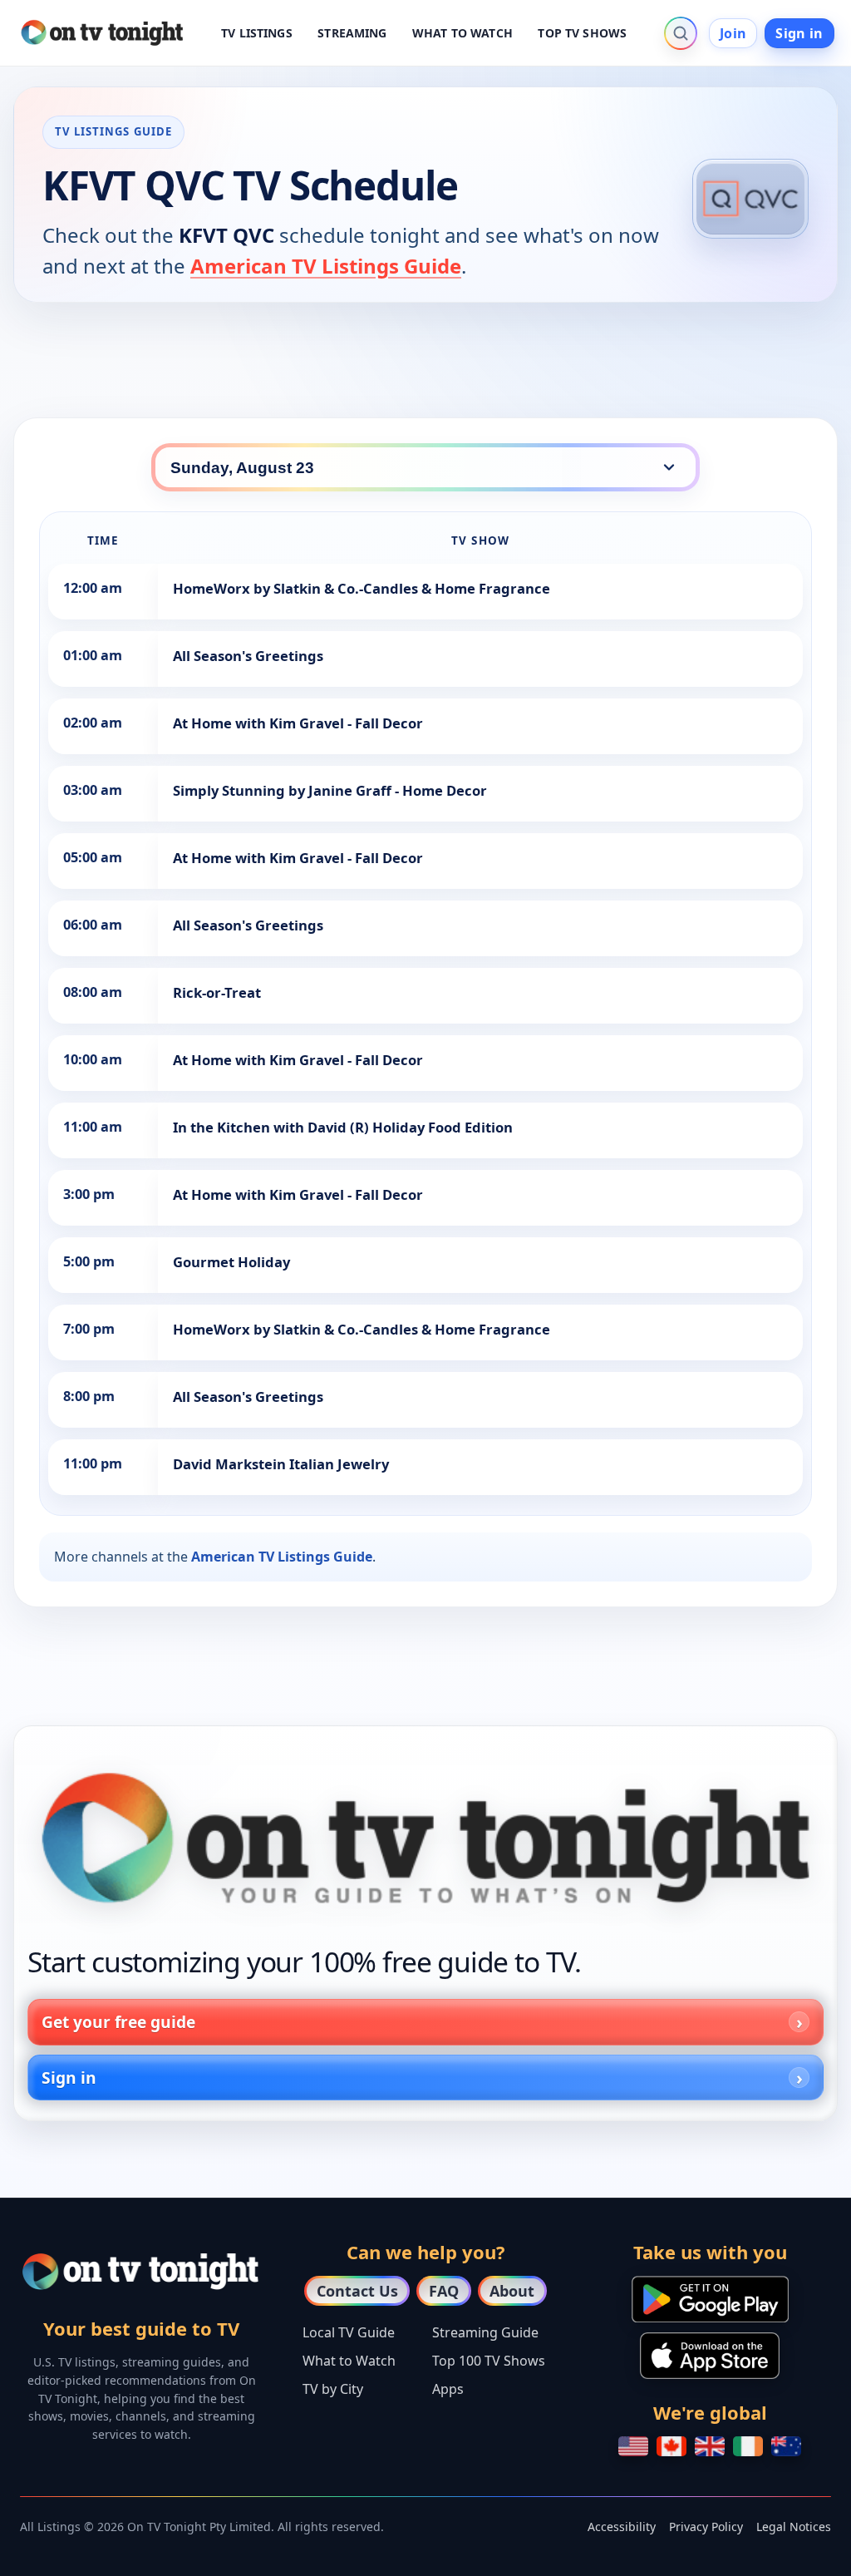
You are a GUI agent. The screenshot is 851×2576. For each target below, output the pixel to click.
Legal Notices (794, 2527)
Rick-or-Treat (217, 992)
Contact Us (357, 2291)
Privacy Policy (706, 2527)
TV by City (333, 2389)
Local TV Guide (349, 2332)
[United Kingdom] (710, 2446)
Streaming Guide (485, 2332)
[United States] (633, 2446)
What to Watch (349, 2361)
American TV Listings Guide (326, 266)
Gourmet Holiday (231, 1262)
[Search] (681, 33)
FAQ (444, 2291)
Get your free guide (118, 2022)
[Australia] (786, 2446)
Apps (448, 2389)
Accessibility (622, 2527)
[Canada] (671, 2446)
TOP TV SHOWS (582, 33)
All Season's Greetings (248, 656)
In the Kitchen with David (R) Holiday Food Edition (343, 1127)
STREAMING (352, 33)
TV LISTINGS (257, 33)
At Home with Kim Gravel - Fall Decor (298, 723)
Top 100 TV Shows (489, 2361)
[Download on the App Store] (710, 2356)
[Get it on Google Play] (710, 2299)
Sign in (799, 33)
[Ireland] (748, 2446)
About (512, 2291)
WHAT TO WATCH (462, 33)
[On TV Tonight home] (425, 1838)
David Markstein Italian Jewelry (281, 1464)
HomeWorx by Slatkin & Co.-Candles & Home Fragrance (362, 588)
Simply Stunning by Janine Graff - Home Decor (330, 790)
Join (733, 33)
